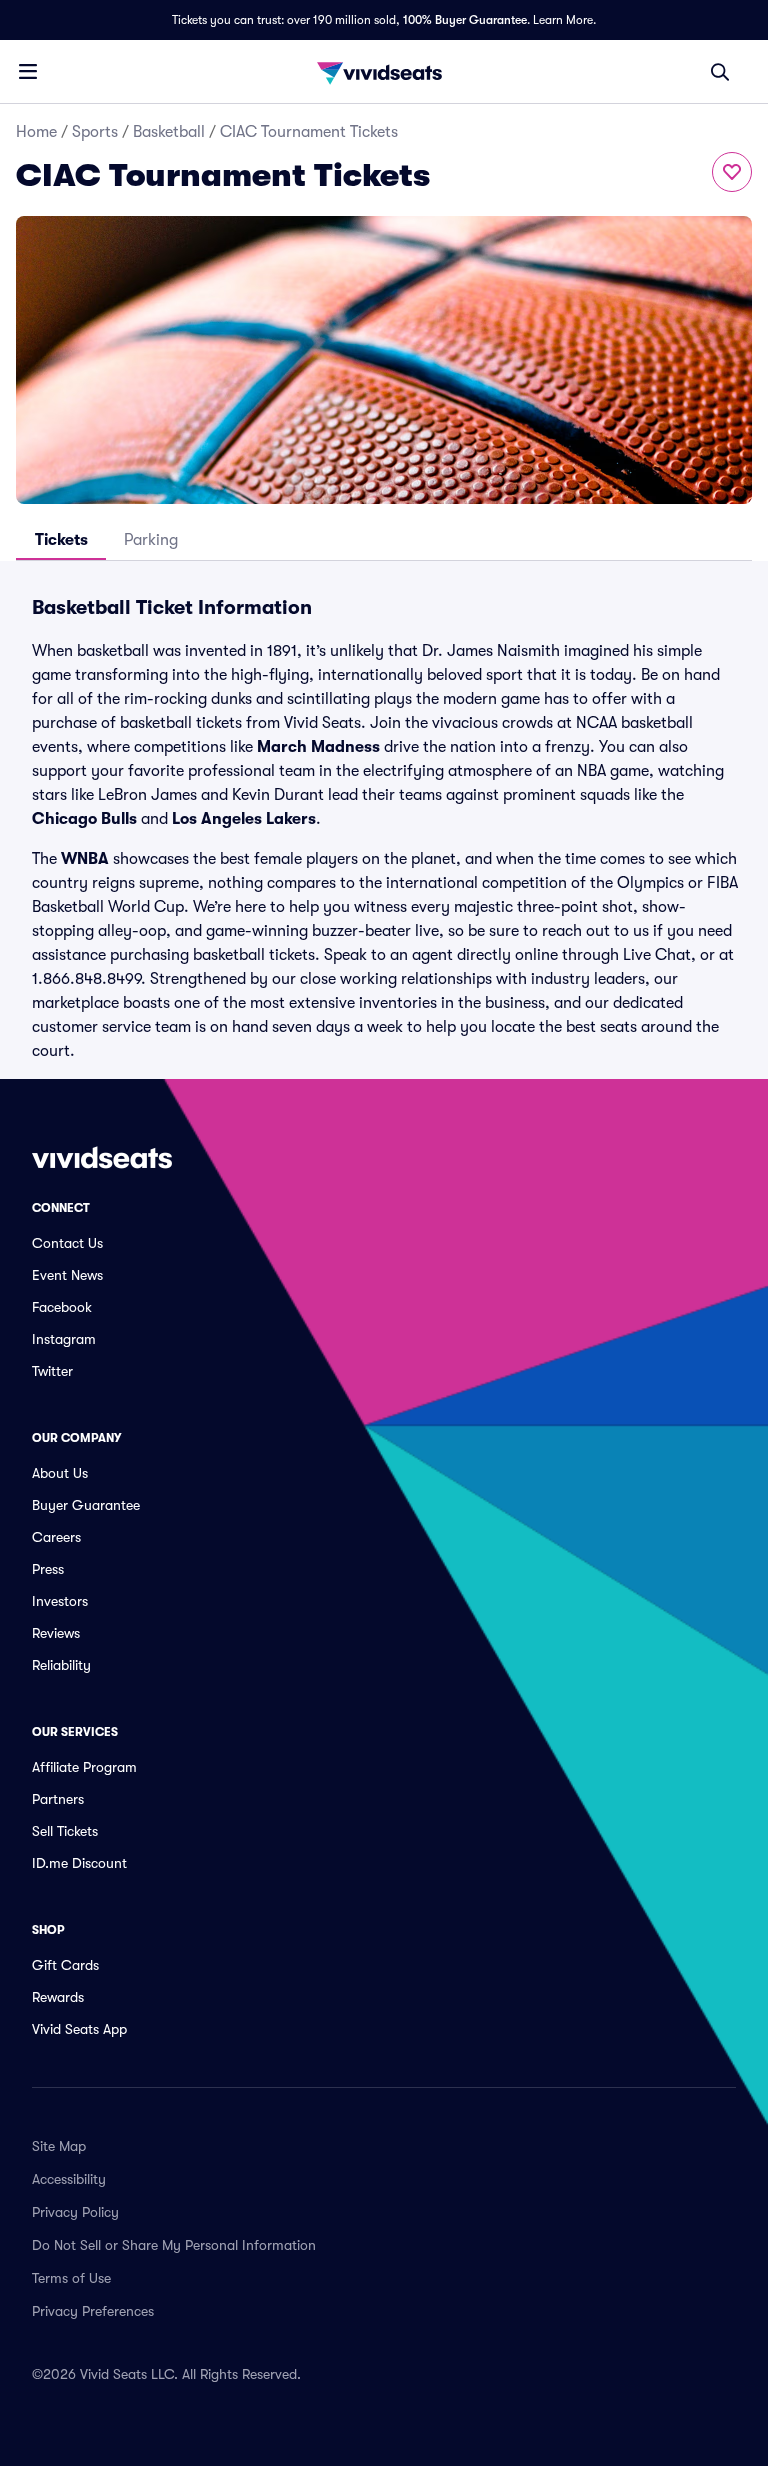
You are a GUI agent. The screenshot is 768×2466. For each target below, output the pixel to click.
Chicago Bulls (84, 819)
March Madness (318, 747)
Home (36, 132)
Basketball (169, 132)
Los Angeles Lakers (244, 819)
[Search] (720, 72)
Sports (95, 132)
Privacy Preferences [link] (93, 2311)
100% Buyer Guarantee (465, 20)
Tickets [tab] (61, 540)
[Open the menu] (28, 71)
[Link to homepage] (384, 72)
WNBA (85, 859)
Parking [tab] (151, 540)
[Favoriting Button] (732, 172)
